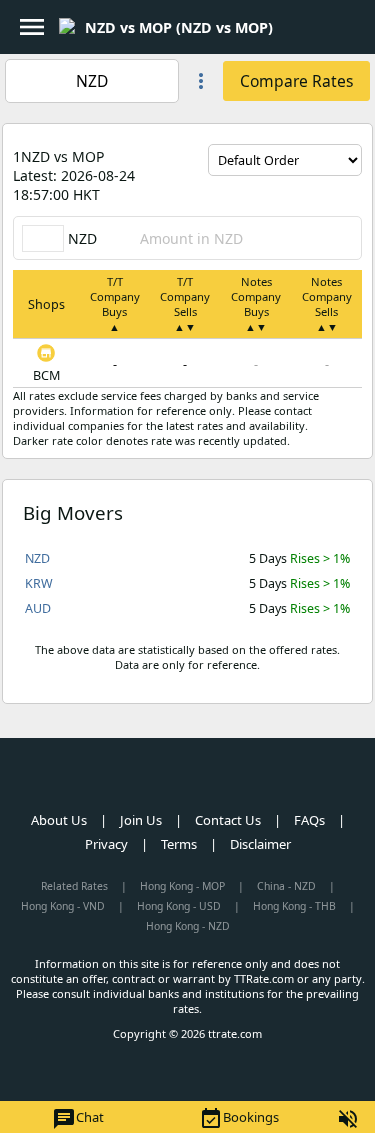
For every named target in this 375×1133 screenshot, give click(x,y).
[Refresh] (347, 191)
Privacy (106, 844)
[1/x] (290, 27)
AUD (38, 608)
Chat (78, 1119)
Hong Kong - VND (63, 906)
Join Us (141, 820)
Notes (256, 304)
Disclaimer (260, 844)
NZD (37, 558)
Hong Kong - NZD (188, 926)
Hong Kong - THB (294, 906)
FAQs (309, 820)
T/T (115, 304)
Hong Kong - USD (179, 906)
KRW (39, 583)
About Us (59, 820)
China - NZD (286, 886)
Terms (179, 844)
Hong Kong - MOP (182, 886)
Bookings (239, 1119)
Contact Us (228, 820)
